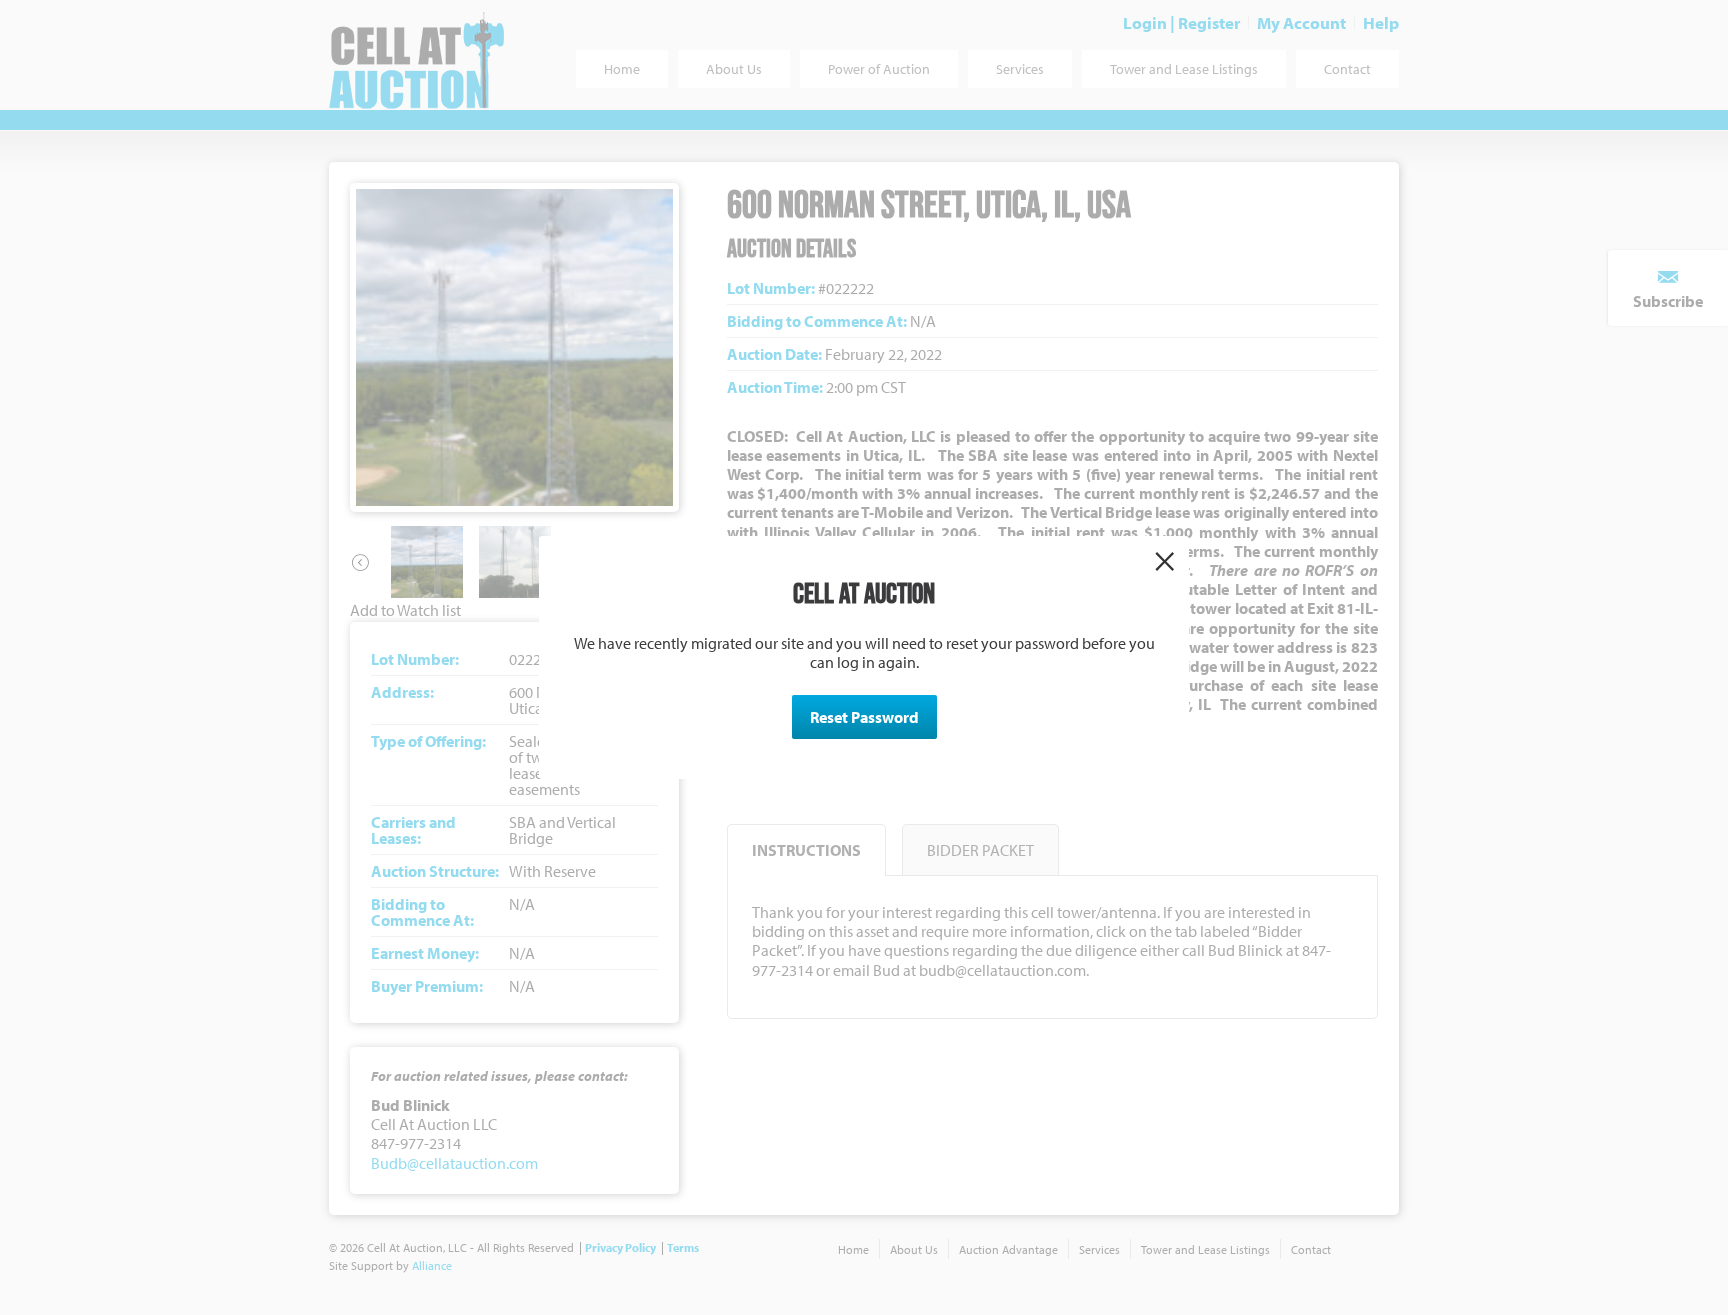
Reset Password (864, 717)
